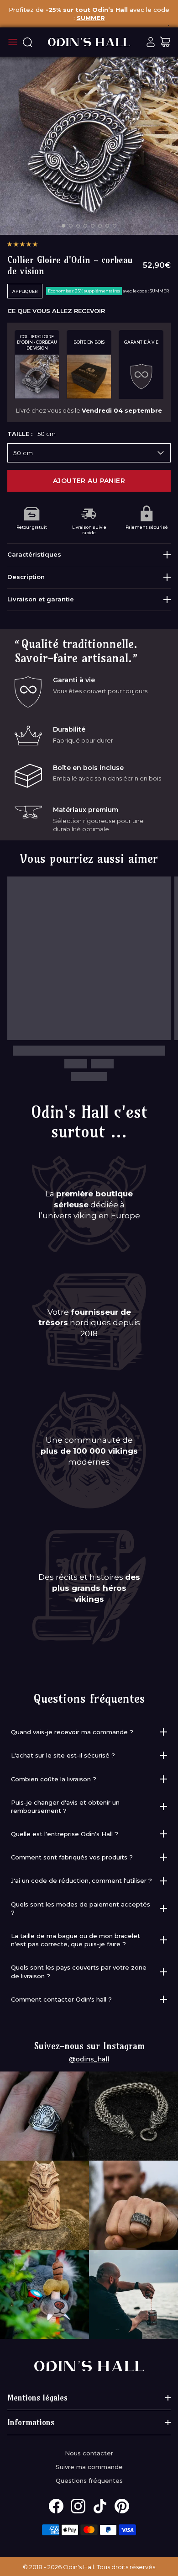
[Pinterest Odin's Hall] (122, 2506)
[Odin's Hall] (89, 42)
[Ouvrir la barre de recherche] (27, 42)
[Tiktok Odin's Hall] (100, 2506)
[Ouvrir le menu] (13, 42)
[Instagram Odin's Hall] (78, 2506)
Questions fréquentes (89, 2480)
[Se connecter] (151, 42)
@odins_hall (89, 2059)
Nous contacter (89, 2453)
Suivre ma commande (89, 2467)
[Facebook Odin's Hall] (56, 2506)
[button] (22, 244)
